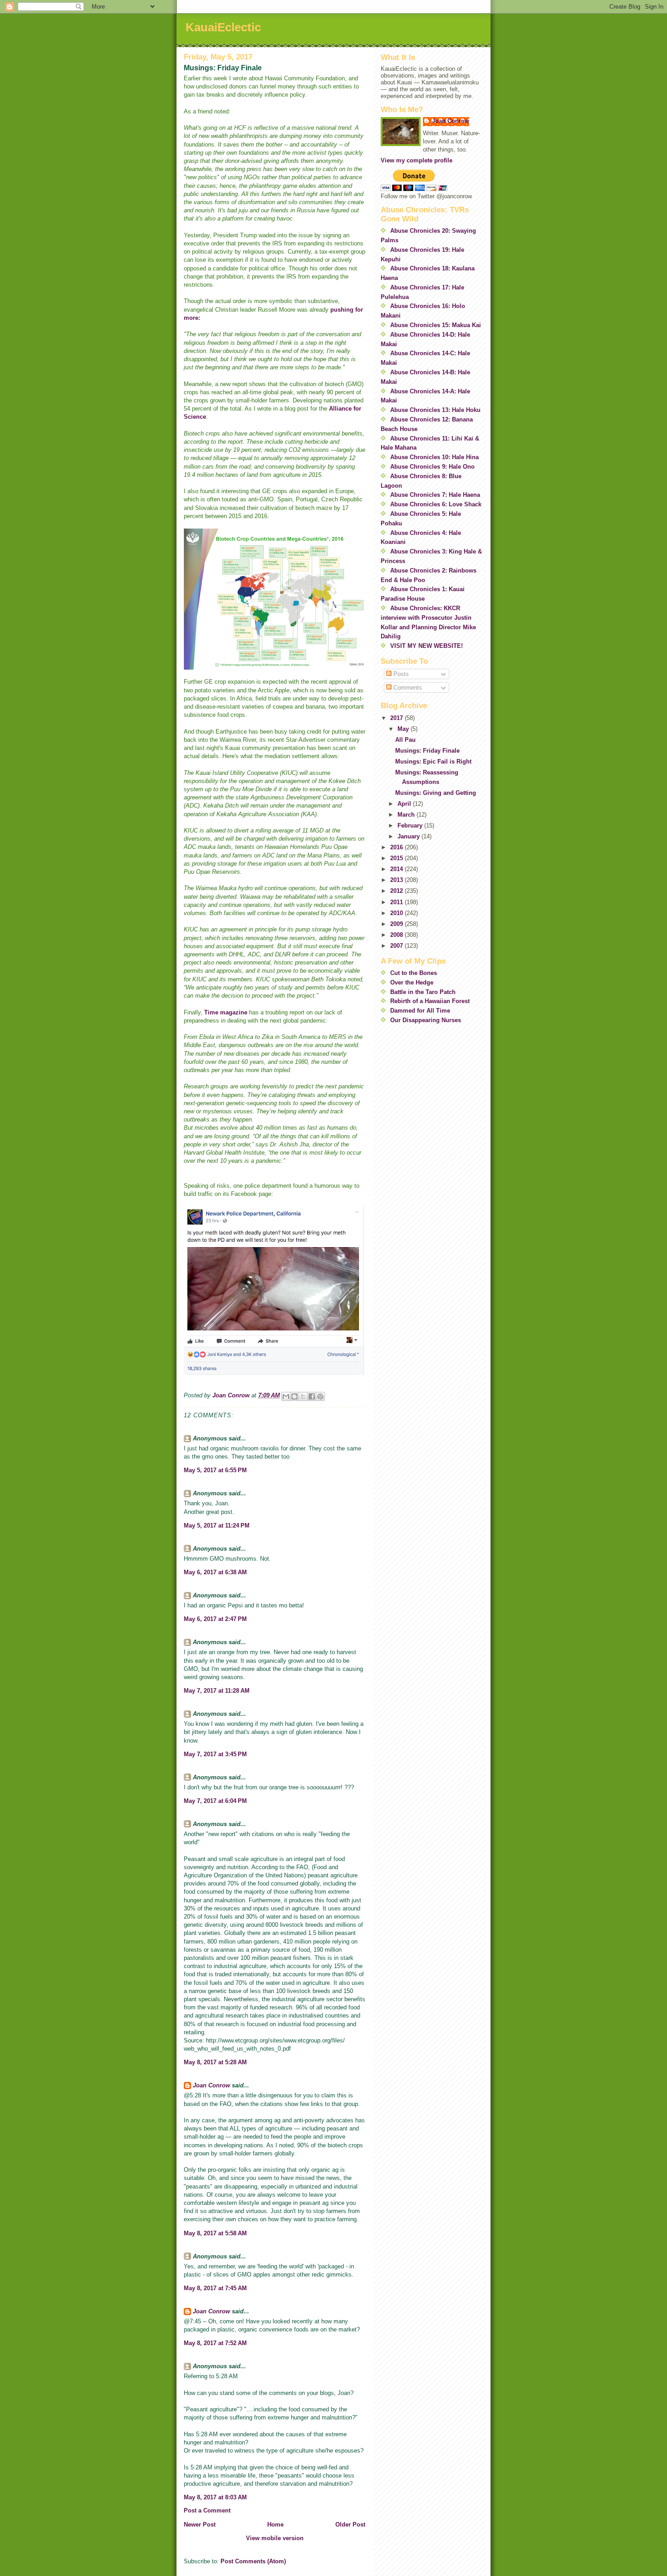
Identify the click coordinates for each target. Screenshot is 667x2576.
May (404, 729)
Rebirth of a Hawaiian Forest (430, 1001)
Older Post (350, 2525)
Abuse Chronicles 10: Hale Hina (434, 457)
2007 (397, 946)
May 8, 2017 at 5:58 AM (215, 2233)
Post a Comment (207, 2510)
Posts (400, 674)
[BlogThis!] (294, 1396)
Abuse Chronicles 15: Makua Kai (436, 325)
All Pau (405, 740)
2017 (397, 718)
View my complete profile (417, 160)
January (410, 836)
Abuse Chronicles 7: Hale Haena (435, 495)
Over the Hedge (412, 982)
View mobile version (275, 2538)
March (407, 815)
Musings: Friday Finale (427, 751)
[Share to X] (303, 1396)
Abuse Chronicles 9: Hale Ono (432, 467)
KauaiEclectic (223, 27)
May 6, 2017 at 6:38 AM (215, 1572)
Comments (407, 688)
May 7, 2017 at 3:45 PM (215, 1754)
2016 (397, 847)
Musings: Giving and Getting (436, 793)
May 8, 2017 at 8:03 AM (215, 2497)
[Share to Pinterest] (320, 1396)
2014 (397, 869)
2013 (397, 880)
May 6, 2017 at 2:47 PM (215, 1619)
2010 (397, 913)
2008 (397, 935)
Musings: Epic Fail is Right (433, 762)
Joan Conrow (211, 2085)
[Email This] (286, 1396)
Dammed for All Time (420, 1011)
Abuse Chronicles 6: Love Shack (436, 504)
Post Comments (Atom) (253, 2561)
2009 (397, 924)
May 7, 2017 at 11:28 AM (217, 1691)
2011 (397, 902)
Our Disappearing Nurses (426, 1020)
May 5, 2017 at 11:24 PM (217, 1526)
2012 (397, 891)
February (411, 825)
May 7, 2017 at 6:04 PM (215, 1801)
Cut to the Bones (414, 973)
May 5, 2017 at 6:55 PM (215, 1470)
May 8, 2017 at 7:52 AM (215, 2343)
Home (275, 2525)
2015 (397, 858)
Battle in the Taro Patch (423, 992)
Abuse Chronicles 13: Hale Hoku (435, 410)
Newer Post (200, 2525)
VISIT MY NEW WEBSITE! (427, 646)
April (405, 804)
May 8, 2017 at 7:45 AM (215, 2288)
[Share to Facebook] (312, 1396)
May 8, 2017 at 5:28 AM (215, 2062)
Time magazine (226, 1012)
